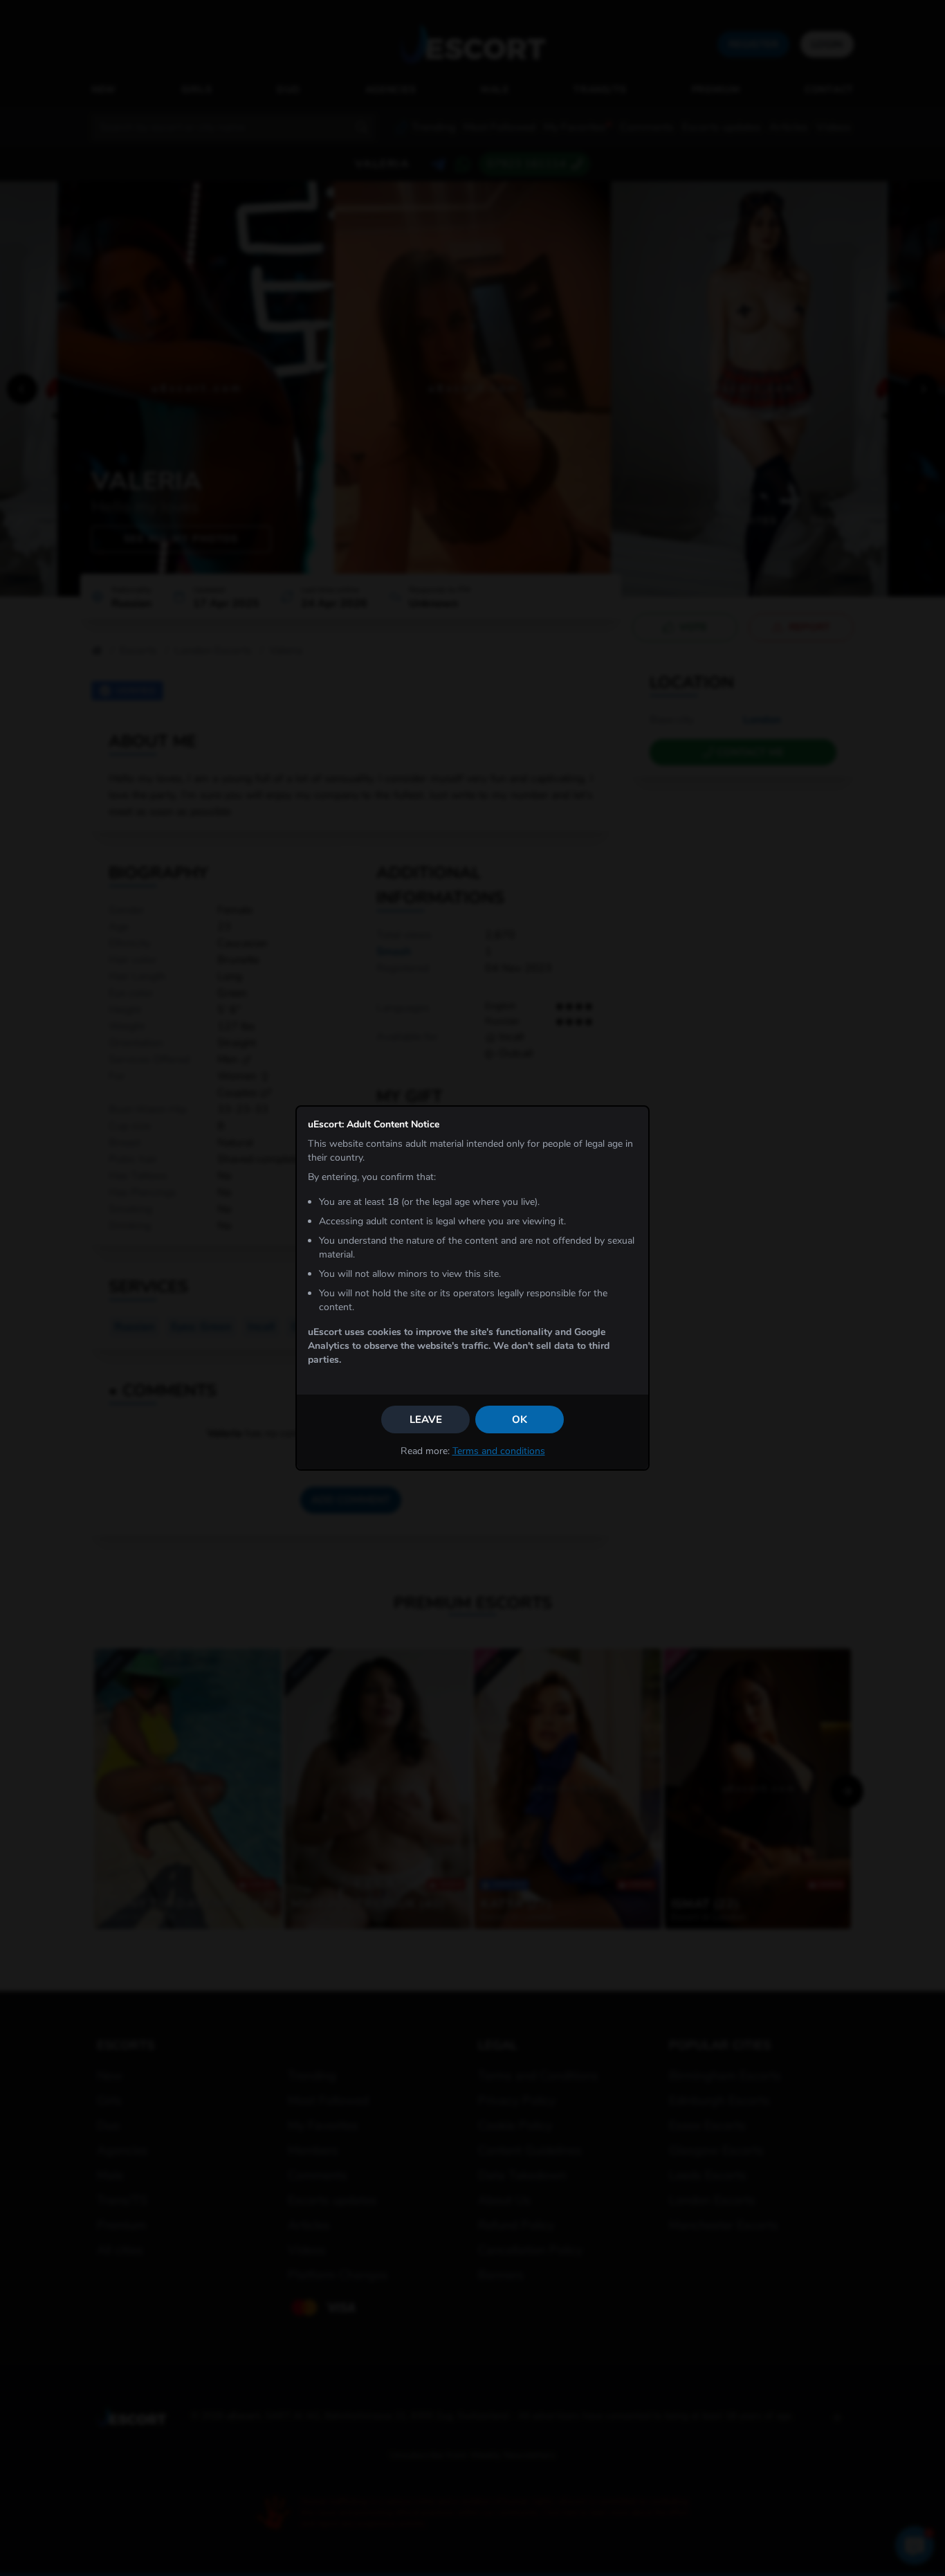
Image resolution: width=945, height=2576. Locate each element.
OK (520, 1419)
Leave (426, 1419)
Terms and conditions (499, 1451)
